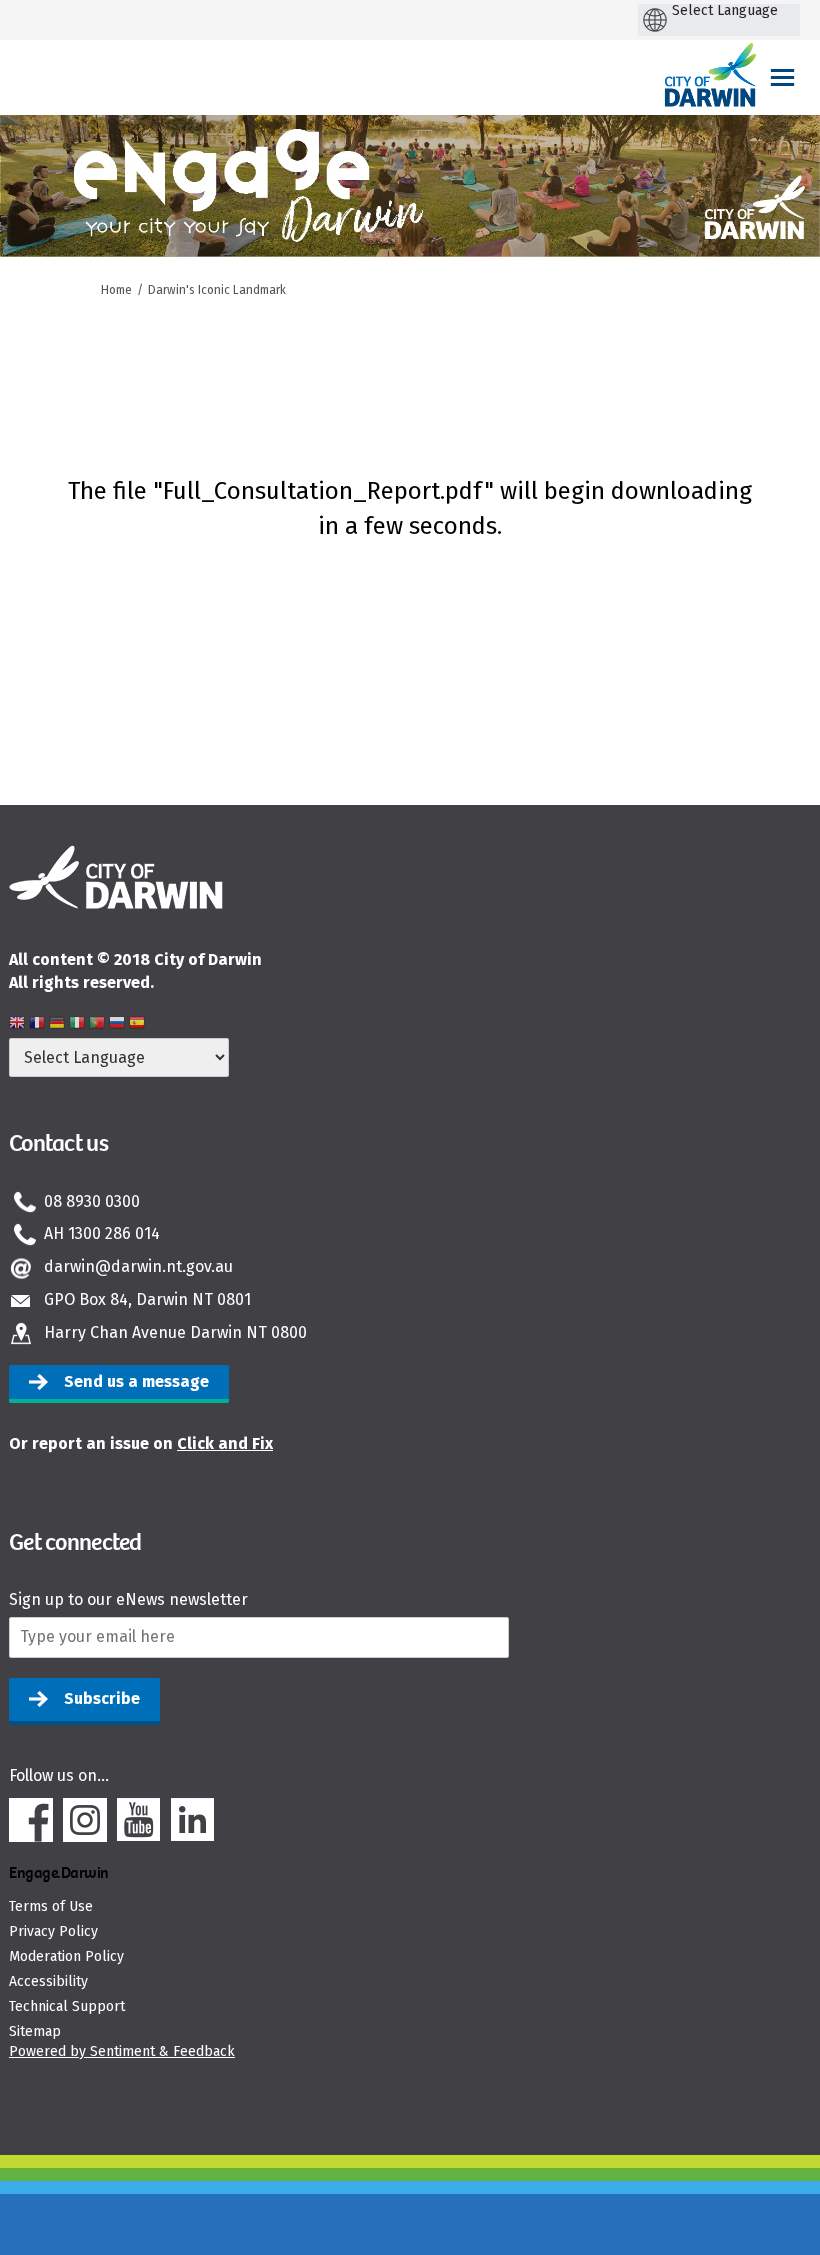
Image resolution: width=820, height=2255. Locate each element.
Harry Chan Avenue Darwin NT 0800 (175, 1332)
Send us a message (136, 1381)
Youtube (139, 1820)
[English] (17, 1025)
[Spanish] (137, 1025)
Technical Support (67, 2006)
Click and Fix (225, 1443)
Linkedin (193, 1820)
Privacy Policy (53, 1931)
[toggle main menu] (782, 77)
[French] (37, 1025)
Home (116, 290)
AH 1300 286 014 (102, 1233)
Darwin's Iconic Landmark (217, 290)
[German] (57, 1025)
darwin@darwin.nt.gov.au (138, 1266)
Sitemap (35, 2031)
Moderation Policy (66, 1956)
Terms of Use (51, 1906)
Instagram (85, 1820)
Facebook (31, 1820)
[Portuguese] (97, 1025)
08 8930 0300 (92, 1201)
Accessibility (48, 1981)
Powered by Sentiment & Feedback (122, 2051)
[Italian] (77, 1025)
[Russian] (117, 1025)
